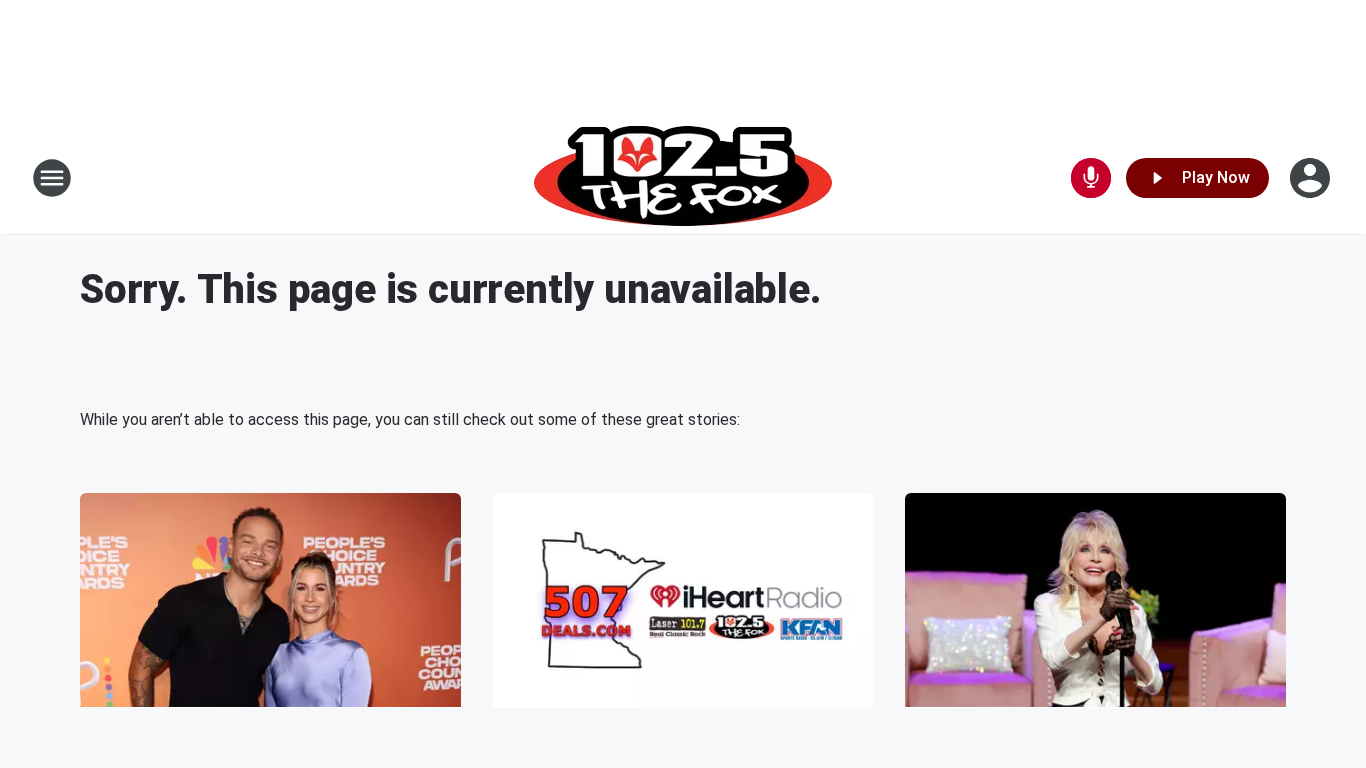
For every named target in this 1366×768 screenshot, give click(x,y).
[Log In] (1312, 178)
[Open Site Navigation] (52, 178)
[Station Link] (683, 178)
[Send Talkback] (1091, 178)
